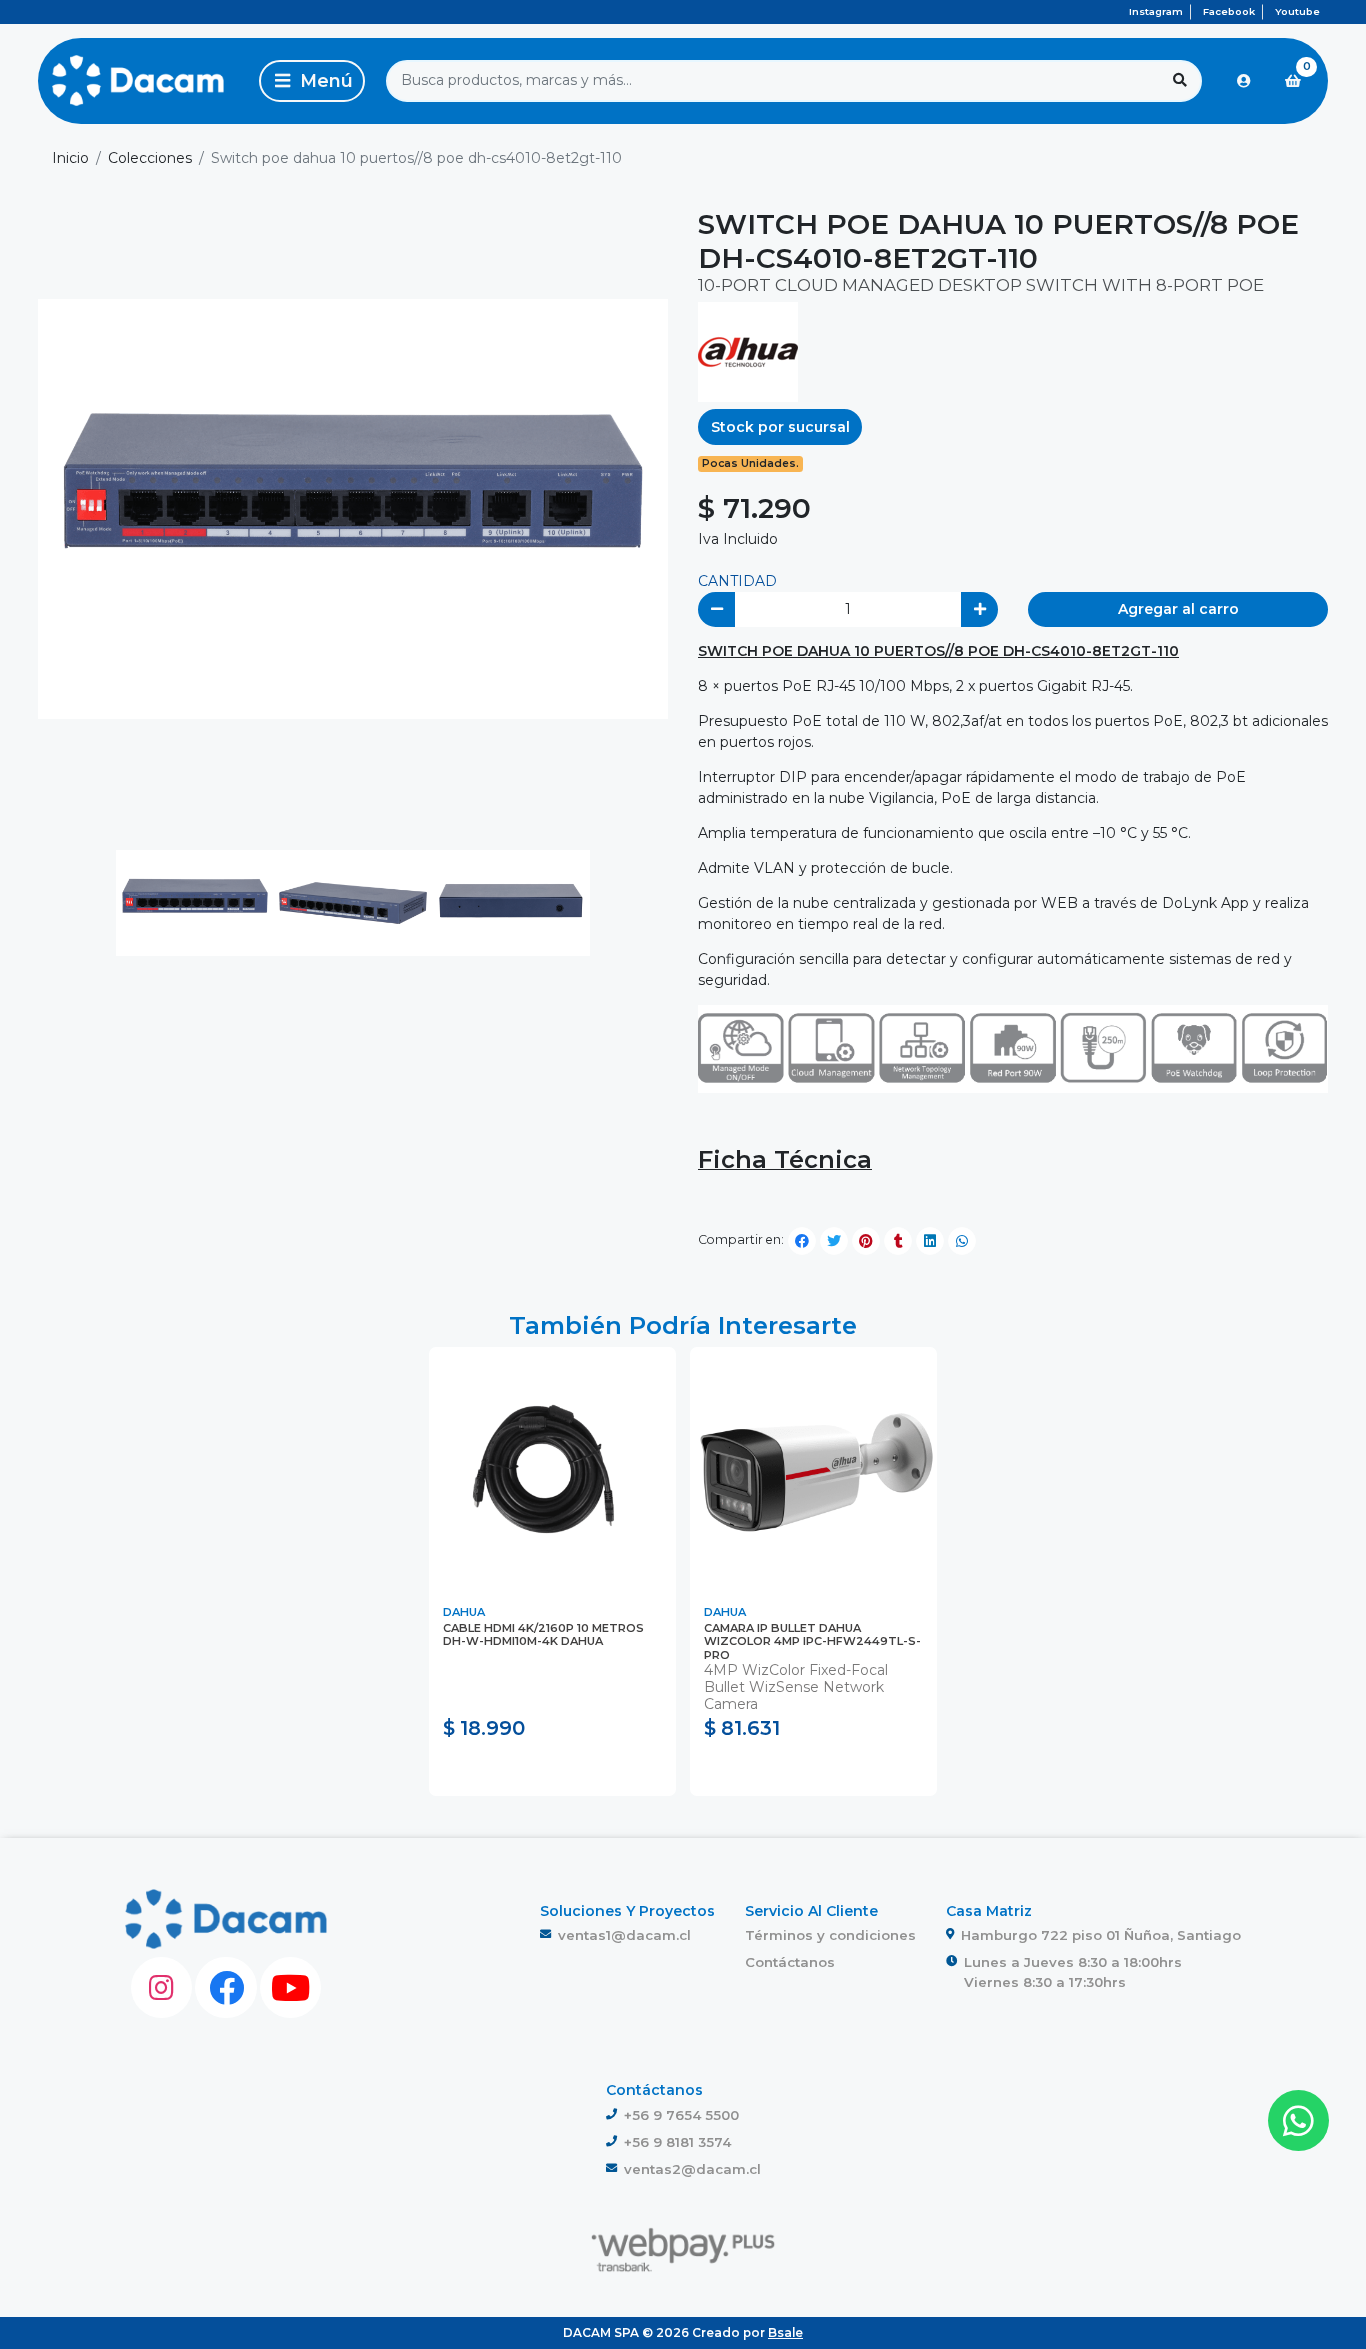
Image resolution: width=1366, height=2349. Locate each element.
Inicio (70, 158)
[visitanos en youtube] (290, 1987)
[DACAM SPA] (138, 81)
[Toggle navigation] (312, 81)
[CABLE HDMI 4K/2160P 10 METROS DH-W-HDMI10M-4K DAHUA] (552, 1470)
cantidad (737, 581)
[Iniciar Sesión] (1244, 81)
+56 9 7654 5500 (681, 2115)
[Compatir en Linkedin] (930, 1241)
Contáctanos (790, 1962)
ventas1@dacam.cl (624, 1935)
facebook (1229, 11)
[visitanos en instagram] (161, 1987)
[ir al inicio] (226, 1919)
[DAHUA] (748, 351)
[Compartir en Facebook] (802, 1241)
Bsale (785, 2332)
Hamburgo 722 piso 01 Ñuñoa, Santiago (1101, 1935)
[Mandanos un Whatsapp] (1298, 2120)
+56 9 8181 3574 (677, 2142)
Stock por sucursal (780, 427)
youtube (1297, 11)
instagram (1156, 11)
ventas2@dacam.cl (692, 2169)
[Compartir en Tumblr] (898, 1241)
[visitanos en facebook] (225, 1987)
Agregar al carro (1178, 609)
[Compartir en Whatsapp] (962, 1241)
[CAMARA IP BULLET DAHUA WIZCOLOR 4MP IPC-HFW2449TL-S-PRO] (813, 1470)
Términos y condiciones (830, 1935)
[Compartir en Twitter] (834, 1241)
